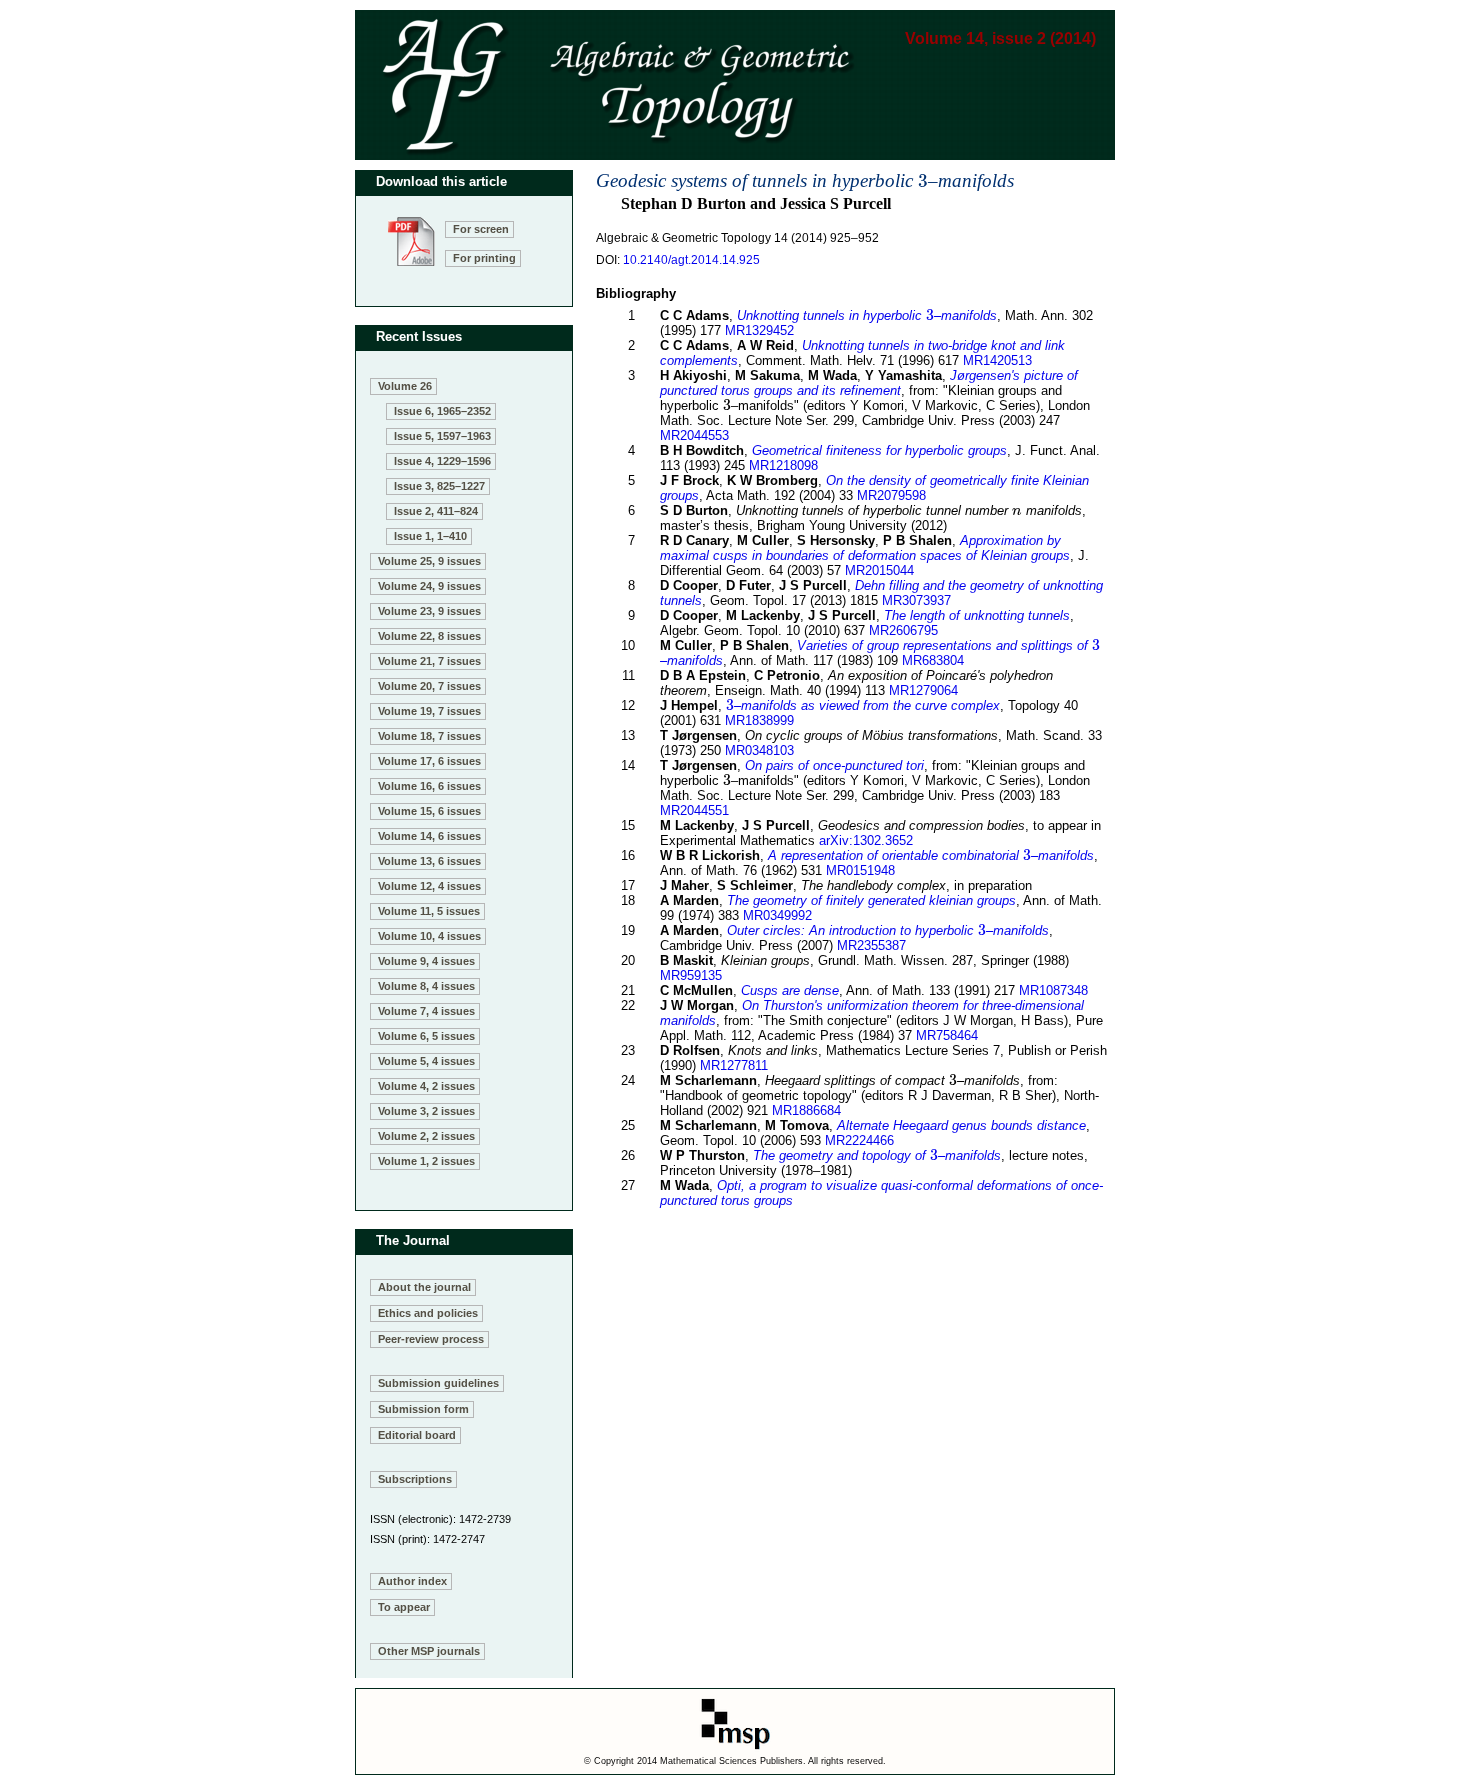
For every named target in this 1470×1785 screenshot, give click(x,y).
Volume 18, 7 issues (429, 736)
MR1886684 (806, 1110)
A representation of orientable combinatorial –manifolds (931, 855)
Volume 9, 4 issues (426, 961)
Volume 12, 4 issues (429, 886)
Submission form (423, 1409)
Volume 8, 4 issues (426, 986)
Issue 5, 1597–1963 (442, 436)
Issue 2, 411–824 (436, 511)
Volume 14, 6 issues (429, 836)
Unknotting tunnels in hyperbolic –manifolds (867, 315)
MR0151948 (860, 870)
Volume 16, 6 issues (429, 786)
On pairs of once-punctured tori (834, 765)
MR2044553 (694, 435)
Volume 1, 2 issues (426, 1161)
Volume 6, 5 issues (426, 1036)
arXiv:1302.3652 (866, 840)
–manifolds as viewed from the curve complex (863, 705)
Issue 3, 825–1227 (439, 486)
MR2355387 (871, 945)
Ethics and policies (428, 1313)
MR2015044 (879, 570)
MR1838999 (759, 720)
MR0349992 (777, 915)
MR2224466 (859, 1140)
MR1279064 (923, 690)
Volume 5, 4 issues (426, 1061)
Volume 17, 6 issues (429, 761)
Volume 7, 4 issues (426, 1011)
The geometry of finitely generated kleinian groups (871, 900)
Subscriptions (415, 1479)
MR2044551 (694, 810)
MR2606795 (903, 630)
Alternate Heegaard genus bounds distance (961, 1125)
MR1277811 (734, 1065)
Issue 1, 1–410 (430, 536)
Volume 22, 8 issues (429, 636)
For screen (481, 229)
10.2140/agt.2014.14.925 (691, 260)
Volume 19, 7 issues (429, 711)
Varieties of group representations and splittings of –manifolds (880, 653)
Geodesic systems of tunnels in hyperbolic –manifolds (805, 180)
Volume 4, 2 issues (426, 1086)
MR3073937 (916, 600)
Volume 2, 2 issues (426, 1136)
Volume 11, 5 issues (429, 911)
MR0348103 (759, 750)
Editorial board (417, 1435)
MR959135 (691, 975)
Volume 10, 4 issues (429, 936)
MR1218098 (783, 465)
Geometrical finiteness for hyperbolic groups (879, 450)
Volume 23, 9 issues (429, 611)
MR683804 (933, 660)
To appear (404, 1607)
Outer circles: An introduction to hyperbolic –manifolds (888, 930)
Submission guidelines (438, 1383)
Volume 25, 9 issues (429, 561)
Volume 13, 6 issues (429, 861)
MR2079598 (891, 495)
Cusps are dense (790, 990)
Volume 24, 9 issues (429, 586)
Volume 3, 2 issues (426, 1111)
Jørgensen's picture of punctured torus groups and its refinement (869, 383)
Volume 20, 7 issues (429, 686)
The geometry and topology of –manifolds (877, 1155)
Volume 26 (405, 386)
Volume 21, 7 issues (429, 661)
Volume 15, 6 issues (429, 811)
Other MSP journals (429, 1651)
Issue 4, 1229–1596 (442, 461)
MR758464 (947, 1035)
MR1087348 (1053, 990)
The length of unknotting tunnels (977, 615)
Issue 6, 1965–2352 (442, 411)
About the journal (424, 1287)
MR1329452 (759, 330)
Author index (412, 1581)
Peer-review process (431, 1339)
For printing (484, 258)
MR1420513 (997, 360)
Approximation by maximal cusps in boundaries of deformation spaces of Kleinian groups (865, 548)
